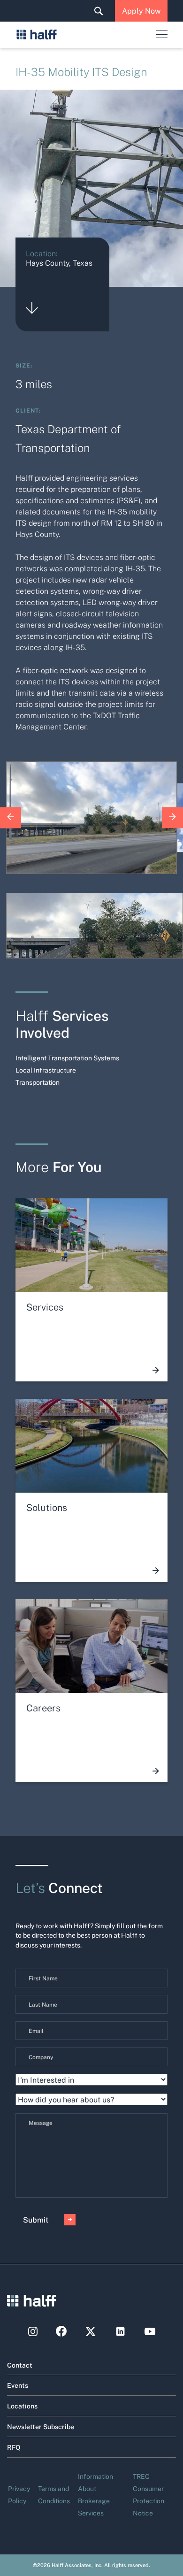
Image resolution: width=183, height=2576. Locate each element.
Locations (22, 2406)
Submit (36, 2219)
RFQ (14, 2447)
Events (18, 2385)
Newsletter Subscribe (41, 2426)
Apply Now (141, 11)
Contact (20, 2365)
